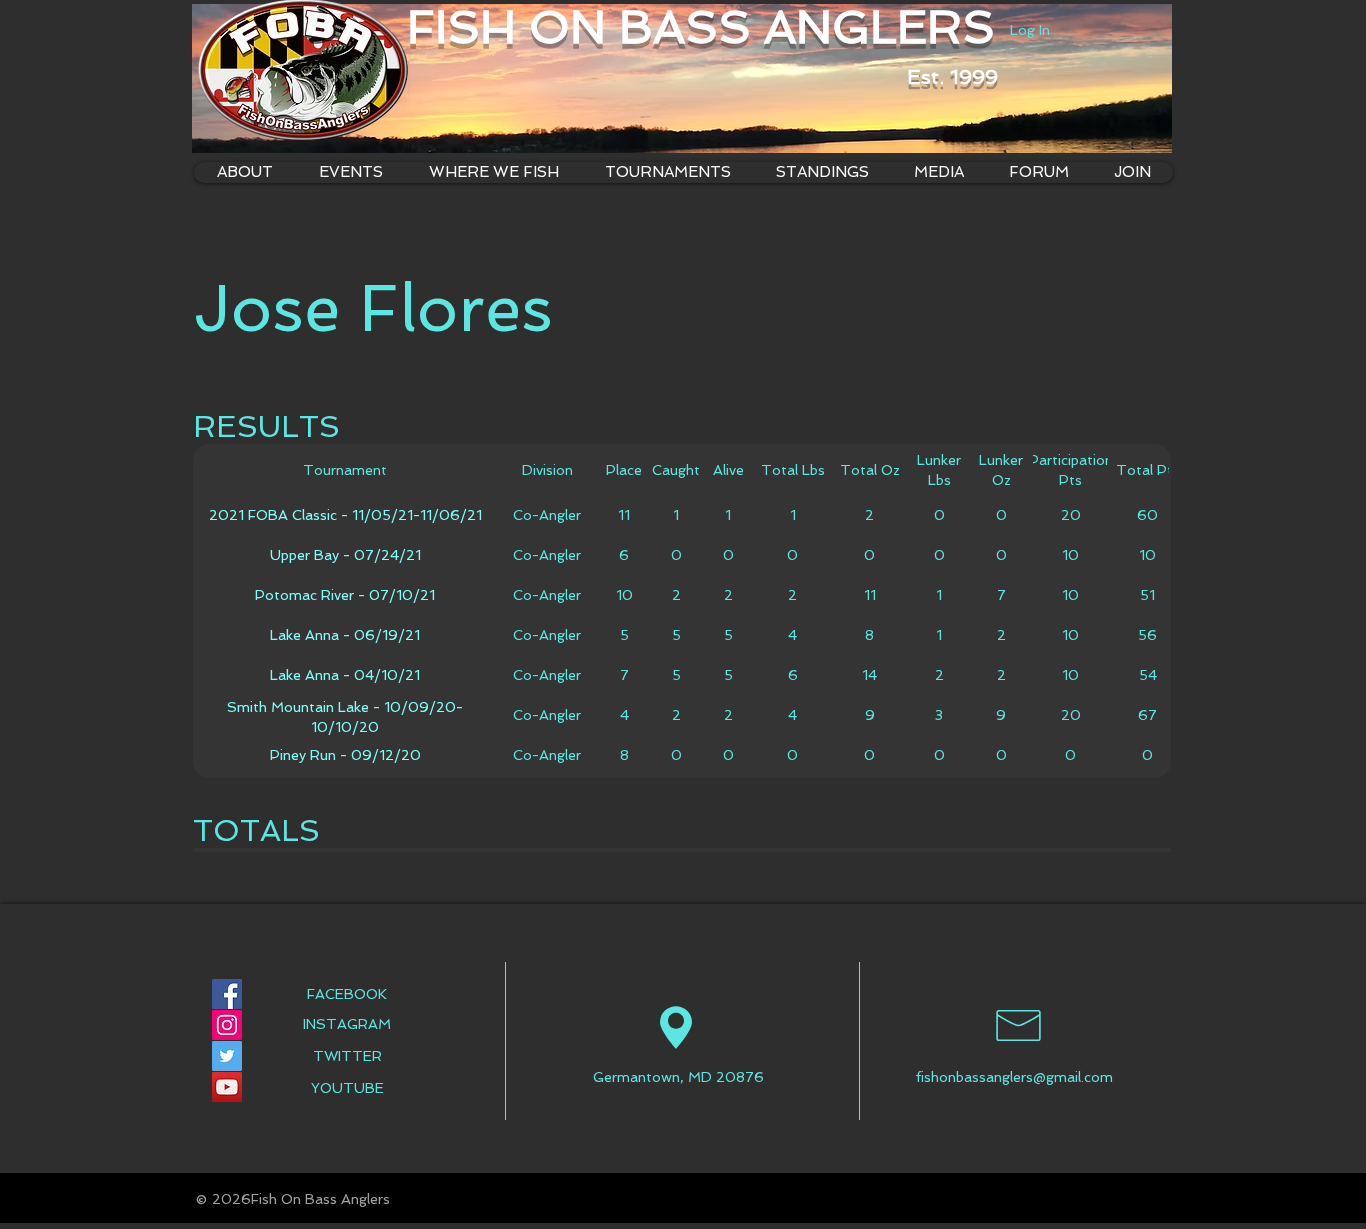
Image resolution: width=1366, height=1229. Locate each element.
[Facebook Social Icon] (227, 994)
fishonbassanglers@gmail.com (1014, 1077)
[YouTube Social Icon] (227, 1087)
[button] (493, 172)
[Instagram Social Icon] (227, 1025)
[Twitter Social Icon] (227, 1056)
